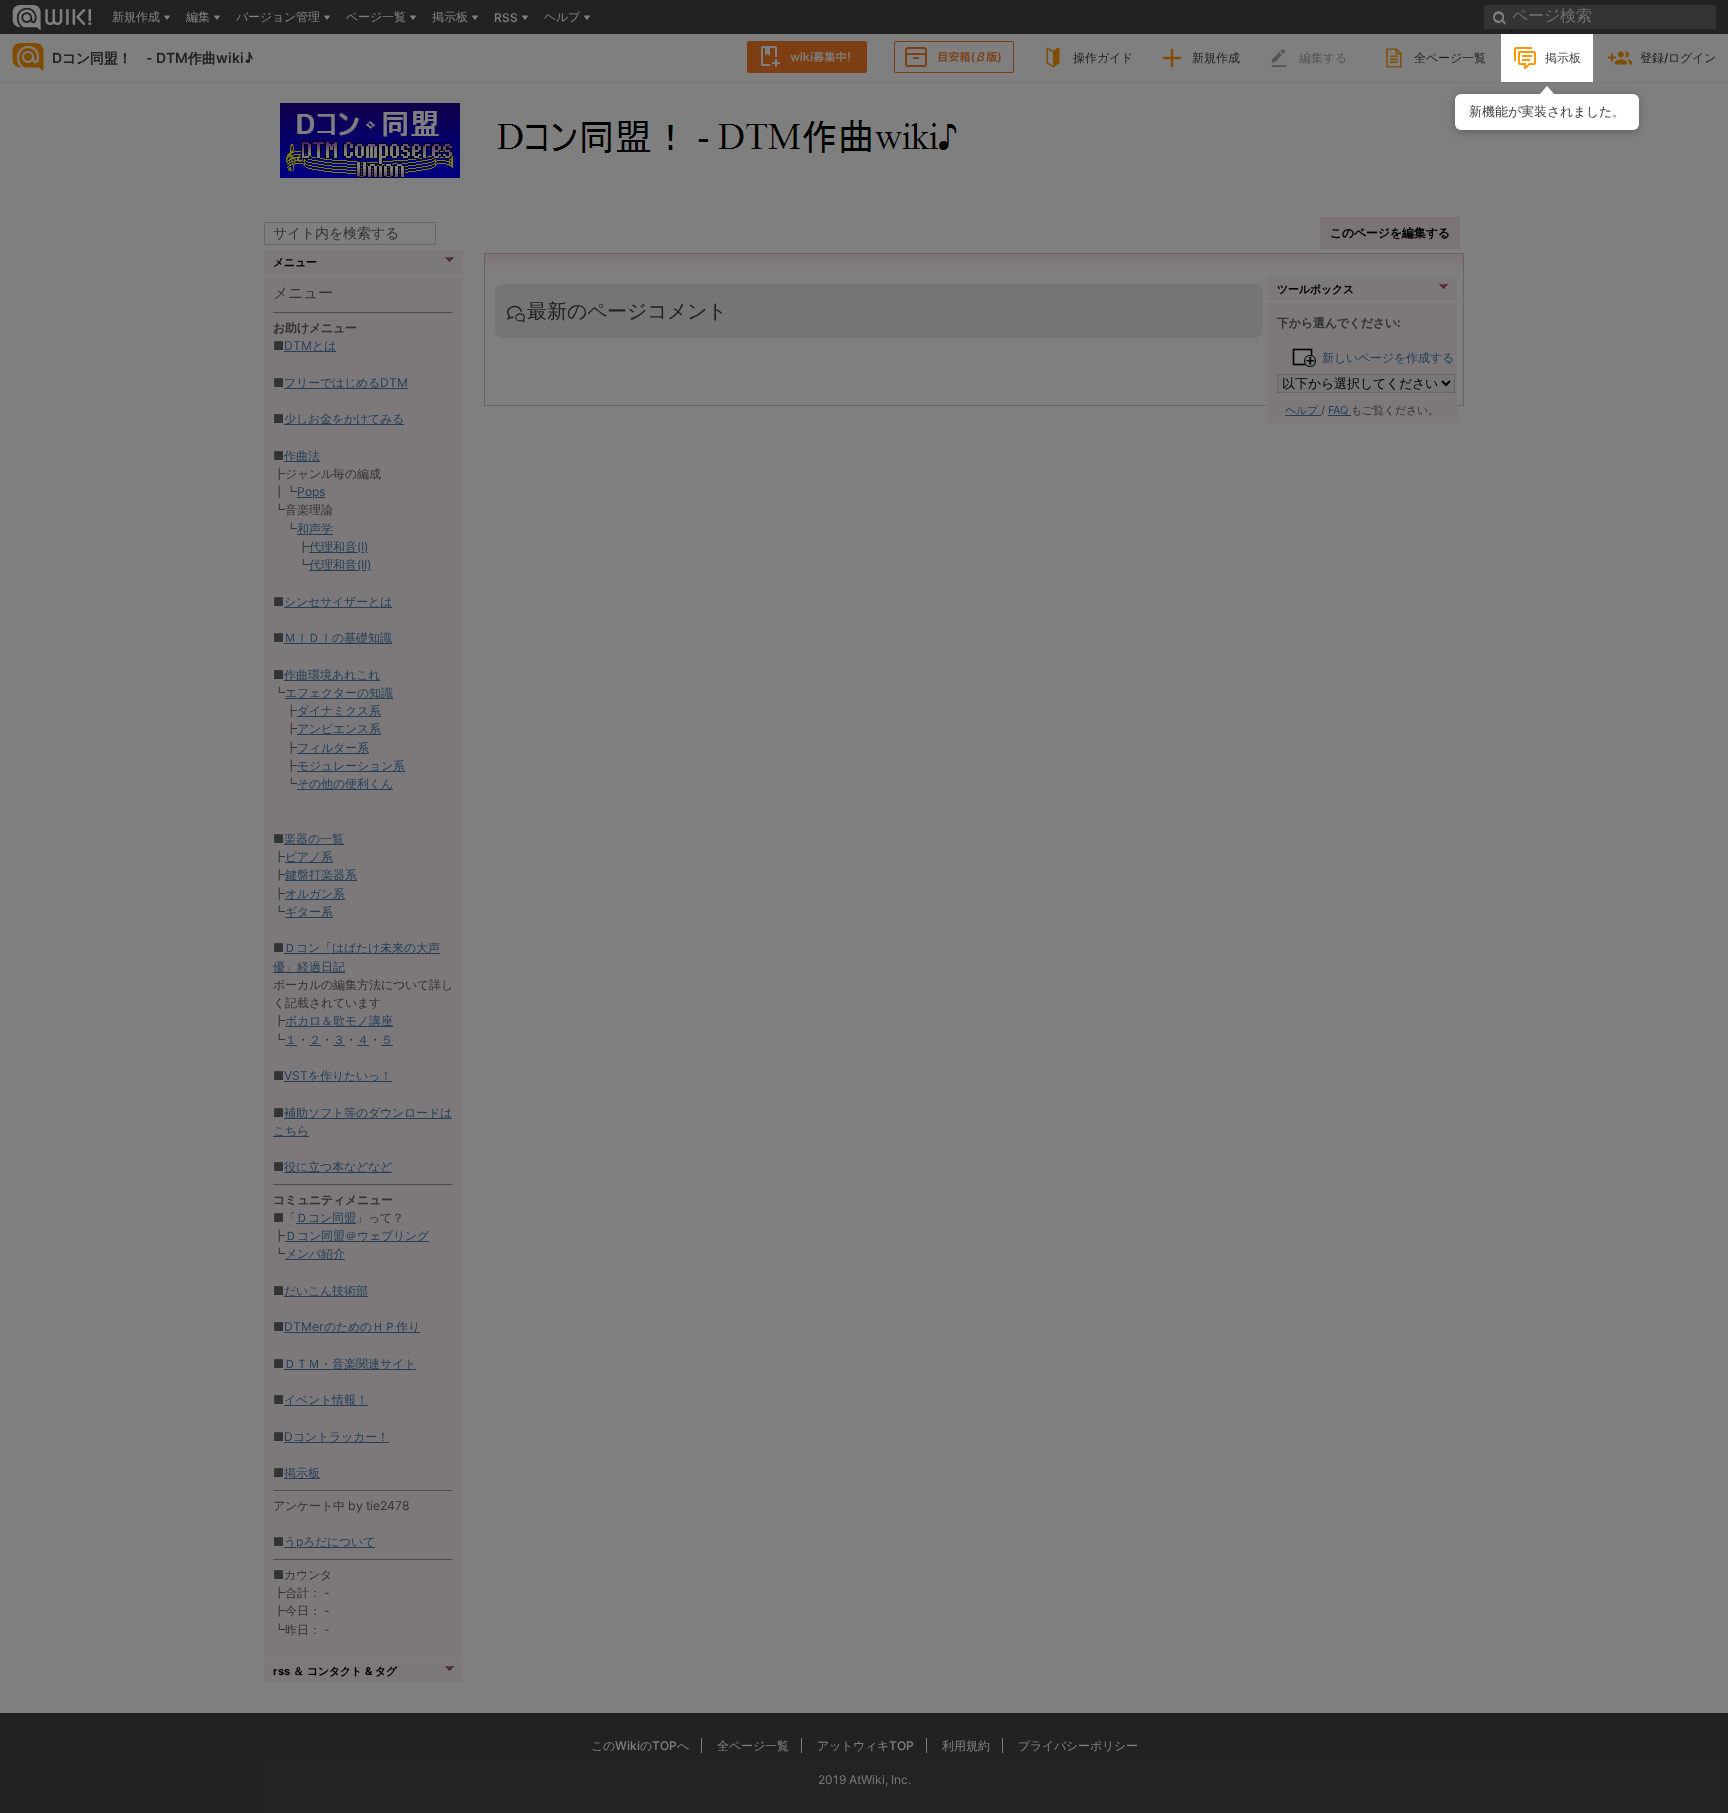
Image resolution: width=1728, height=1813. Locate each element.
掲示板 (1563, 57)
